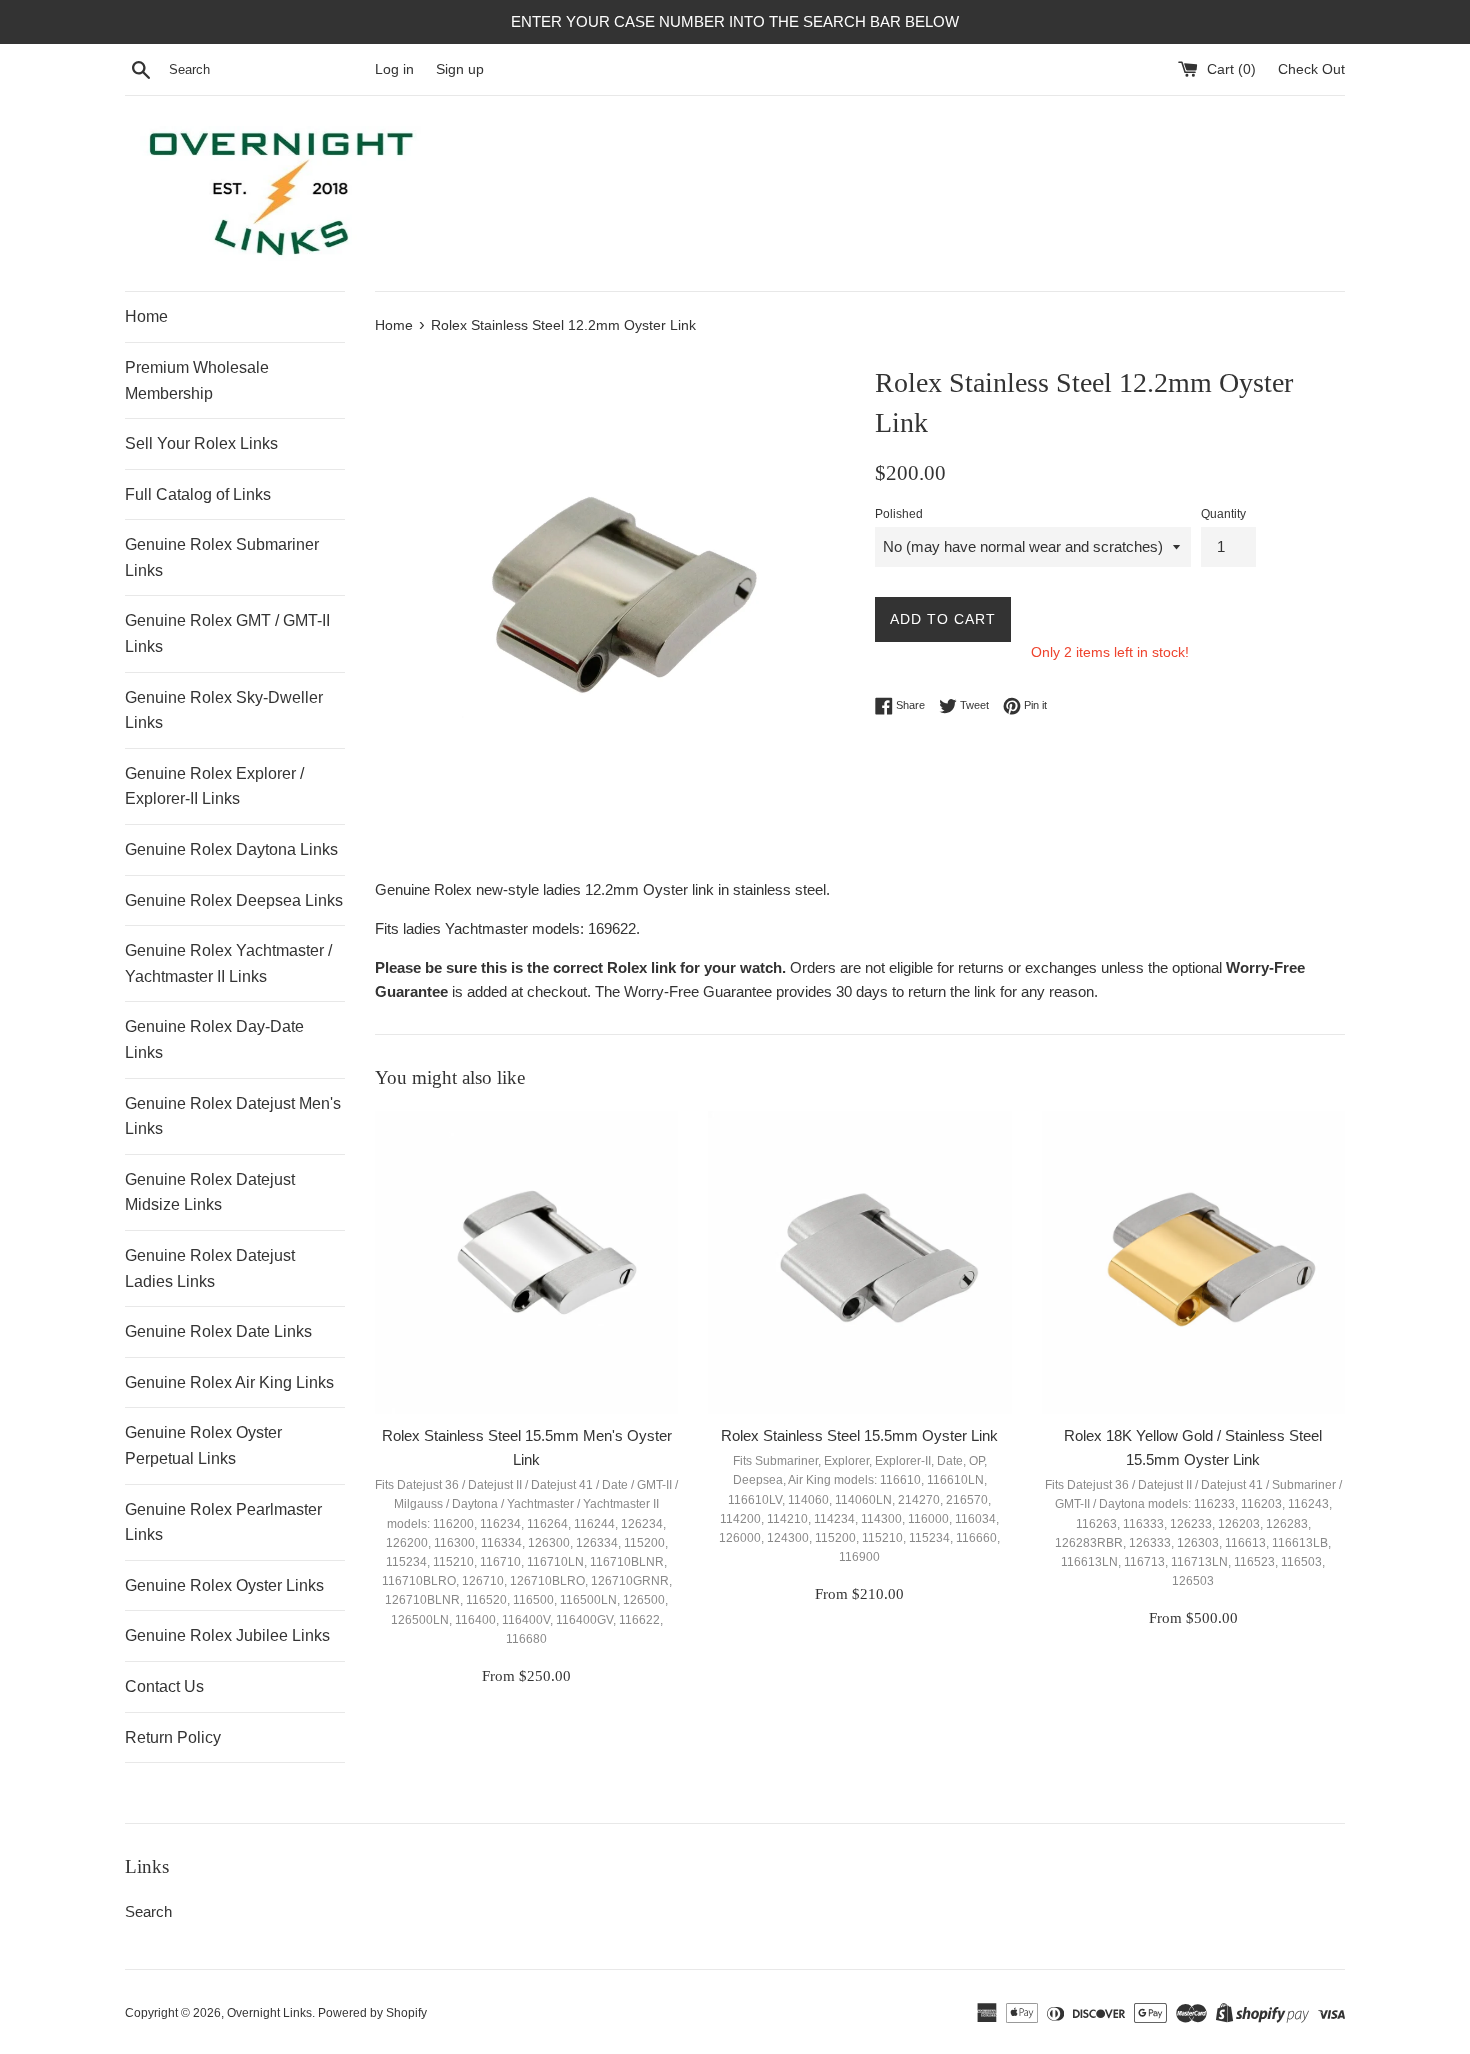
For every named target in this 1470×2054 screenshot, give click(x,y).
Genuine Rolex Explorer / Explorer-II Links (214, 786)
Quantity (1223, 514)
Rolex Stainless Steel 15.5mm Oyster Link (859, 1435)
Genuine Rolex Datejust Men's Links (233, 1116)
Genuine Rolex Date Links (218, 1331)
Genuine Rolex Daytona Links (231, 849)
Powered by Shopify (372, 2013)
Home (146, 316)
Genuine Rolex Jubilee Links (227, 1635)
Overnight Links (269, 2013)
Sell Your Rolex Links (201, 443)
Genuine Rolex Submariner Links (222, 557)
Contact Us (164, 1686)
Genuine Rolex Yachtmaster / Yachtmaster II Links (228, 963)
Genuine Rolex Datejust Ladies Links (210, 1268)
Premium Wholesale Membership (197, 380)
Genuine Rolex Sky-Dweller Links (224, 710)
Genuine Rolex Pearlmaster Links (223, 1522)
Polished (899, 514)
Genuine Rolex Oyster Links (224, 1585)
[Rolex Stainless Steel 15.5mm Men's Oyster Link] (526, 1262)
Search (148, 1911)
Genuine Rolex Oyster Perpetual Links (203, 1445)
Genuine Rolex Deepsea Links (234, 900)
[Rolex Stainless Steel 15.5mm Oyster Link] (859, 1262)
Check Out (1311, 69)
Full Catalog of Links (198, 494)
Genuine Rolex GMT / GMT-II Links (227, 633)
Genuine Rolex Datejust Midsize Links (210, 1192)
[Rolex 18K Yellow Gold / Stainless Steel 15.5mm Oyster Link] (1193, 1262)
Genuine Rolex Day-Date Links (214, 1039)
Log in (394, 69)
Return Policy (173, 1737)
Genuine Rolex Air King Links (229, 1382)
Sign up (460, 69)
